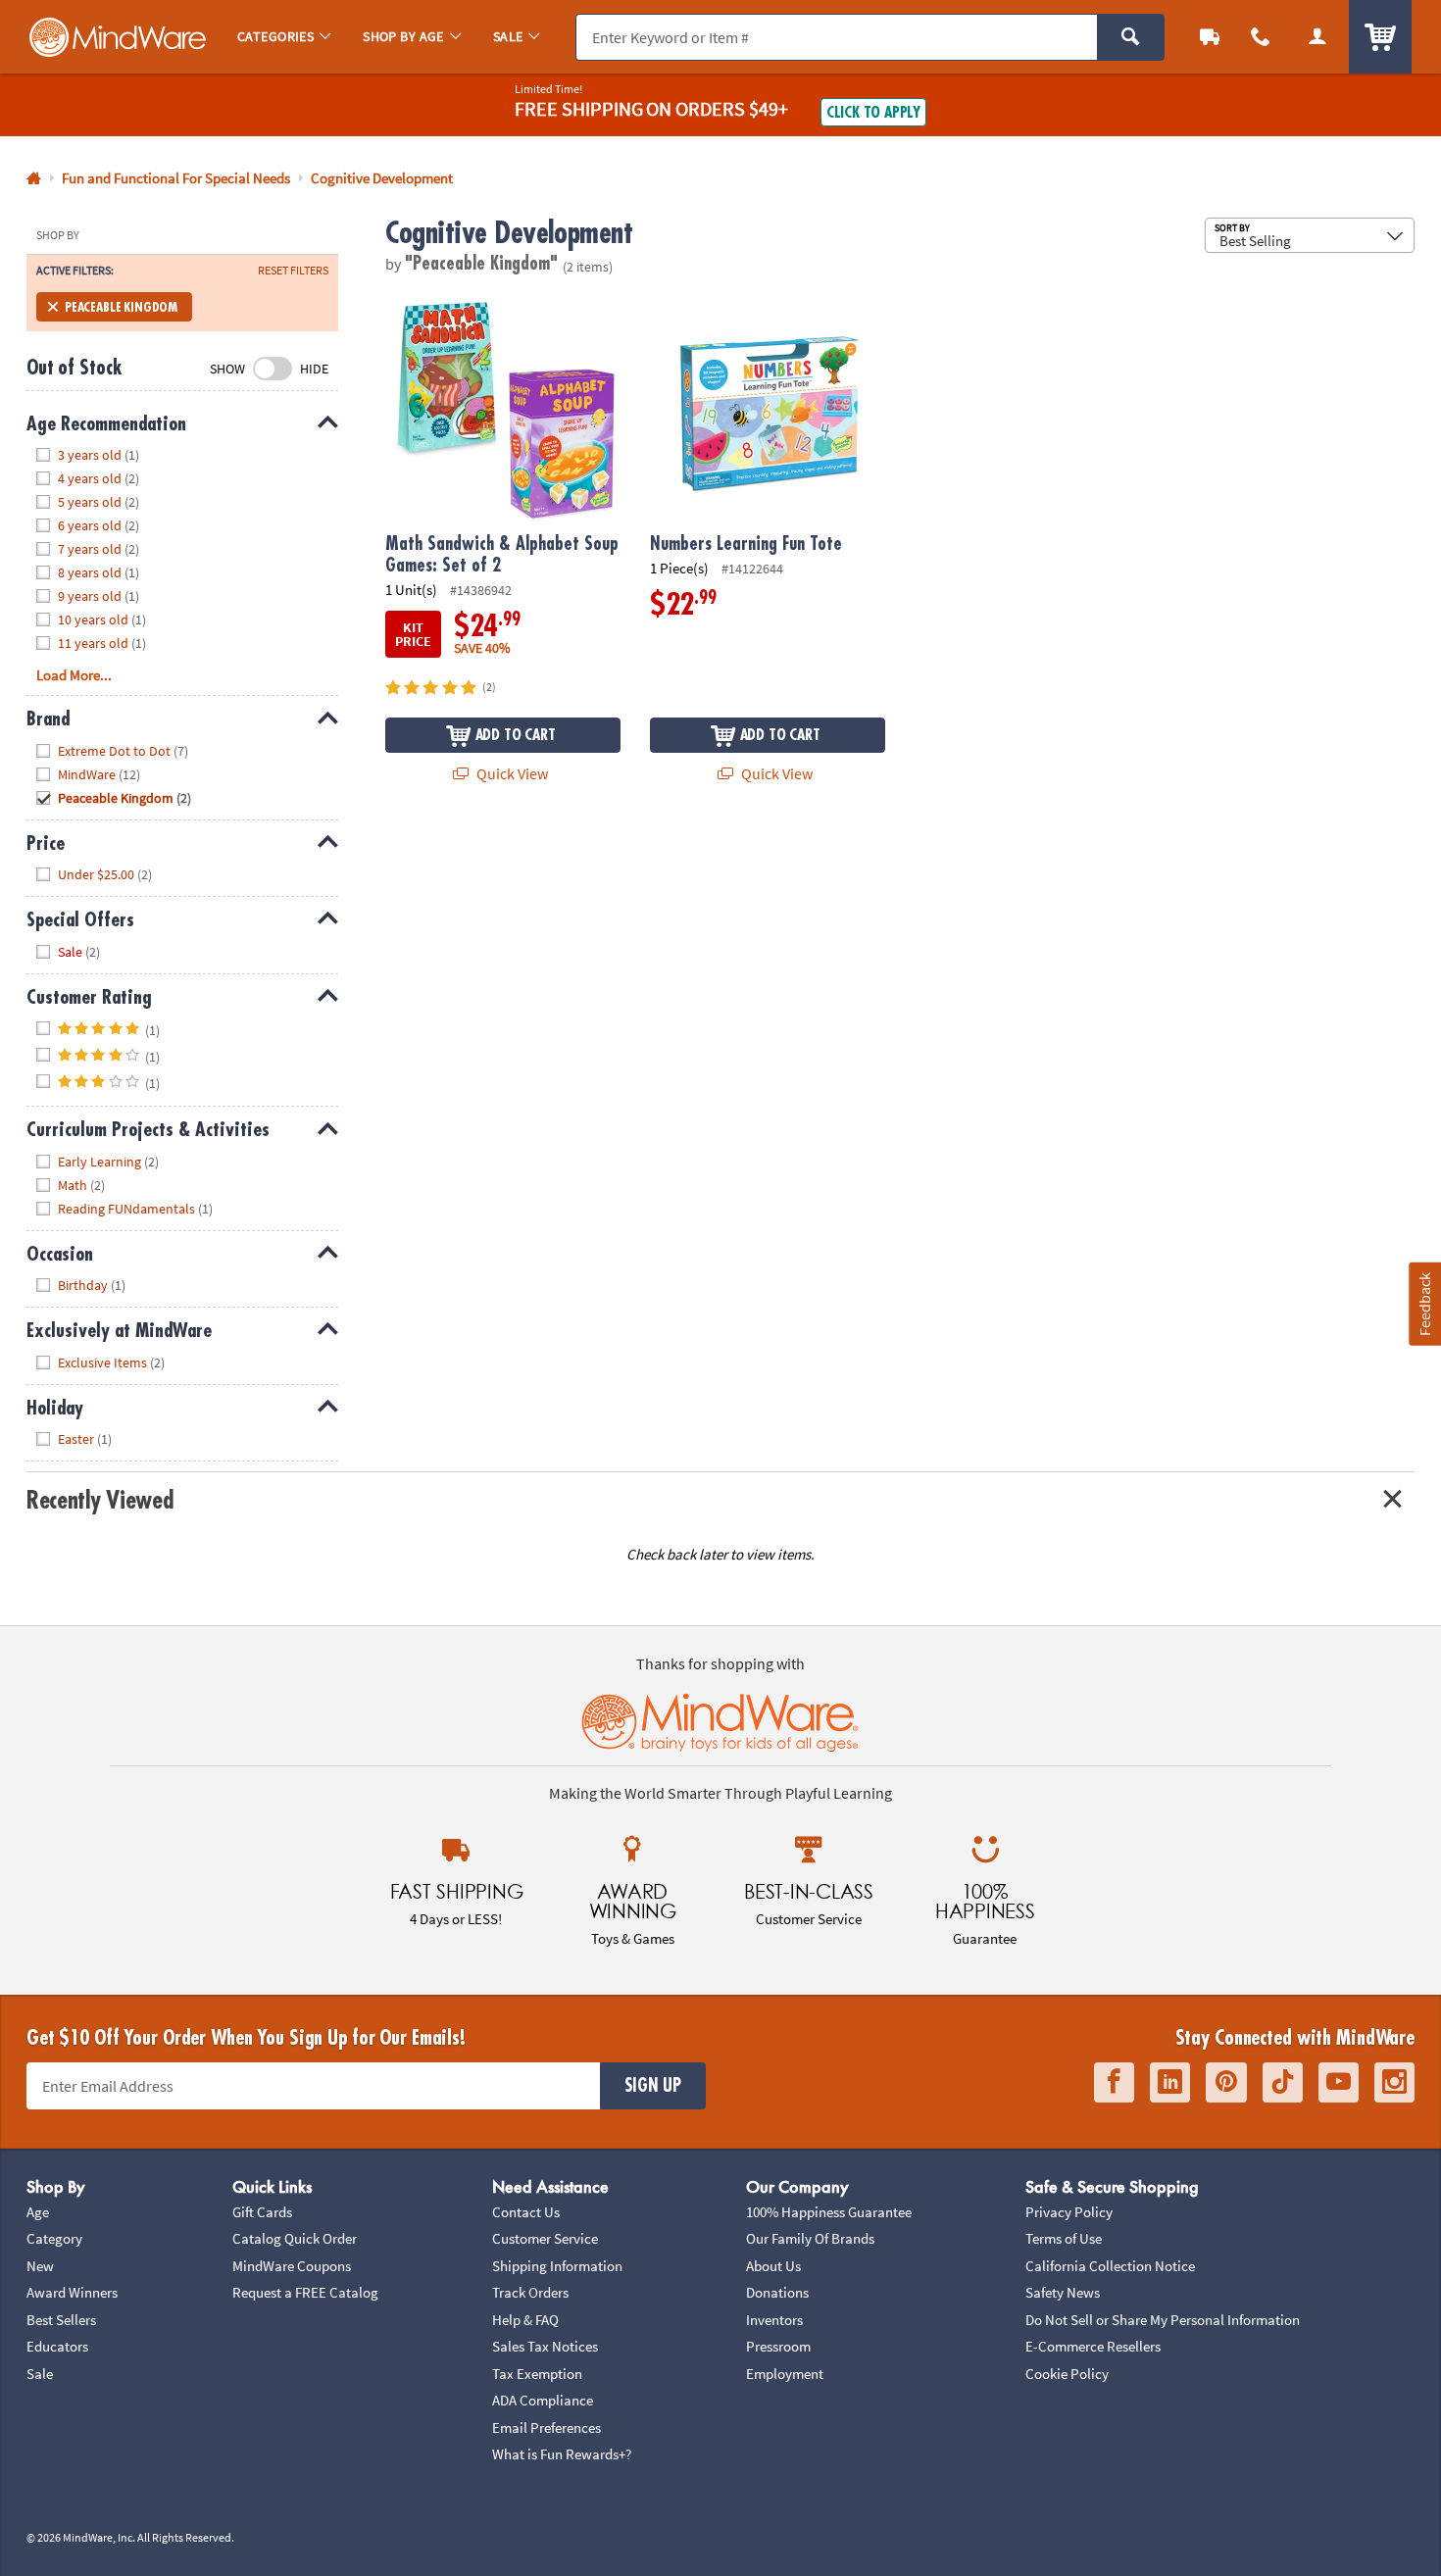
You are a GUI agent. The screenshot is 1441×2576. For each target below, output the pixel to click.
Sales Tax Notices (545, 2346)
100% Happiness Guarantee (829, 2212)
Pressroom (778, 2346)
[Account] (1317, 37)
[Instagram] (1394, 2082)
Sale (40, 2374)
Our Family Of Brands (810, 2238)
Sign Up (653, 2086)
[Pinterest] (1226, 2082)
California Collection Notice (1110, 2266)
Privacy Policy (1069, 2212)
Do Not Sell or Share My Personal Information (1163, 2320)
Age (38, 2212)
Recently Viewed (99, 1500)
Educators (57, 2346)
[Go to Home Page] (34, 179)
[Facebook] (1114, 2082)
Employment (785, 2374)
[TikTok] (1283, 2082)
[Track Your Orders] (1210, 37)
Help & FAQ (525, 2320)
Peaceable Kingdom (121, 307)
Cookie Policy (1067, 2374)
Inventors (774, 2320)
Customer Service (545, 2238)
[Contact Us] (1261, 37)
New (40, 2266)
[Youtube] (1339, 2082)
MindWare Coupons (292, 2266)
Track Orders (530, 2292)
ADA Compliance (543, 2400)
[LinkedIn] (1170, 2082)
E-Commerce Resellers (1093, 2346)
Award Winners (72, 2292)
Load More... (74, 675)
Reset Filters (293, 271)
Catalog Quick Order (295, 2238)
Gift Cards (262, 2212)
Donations (777, 2292)
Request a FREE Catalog (305, 2292)
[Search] (1131, 37)
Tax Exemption (537, 2374)
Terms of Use (1064, 2238)
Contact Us (526, 2212)
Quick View (511, 773)
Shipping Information (557, 2266)
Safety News (1063, 2292)
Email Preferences (547, 2427)
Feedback (1424, 1304)
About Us (773, 2266)
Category (54, 2238)
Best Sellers (61, 2320)
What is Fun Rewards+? (562, 2454)
